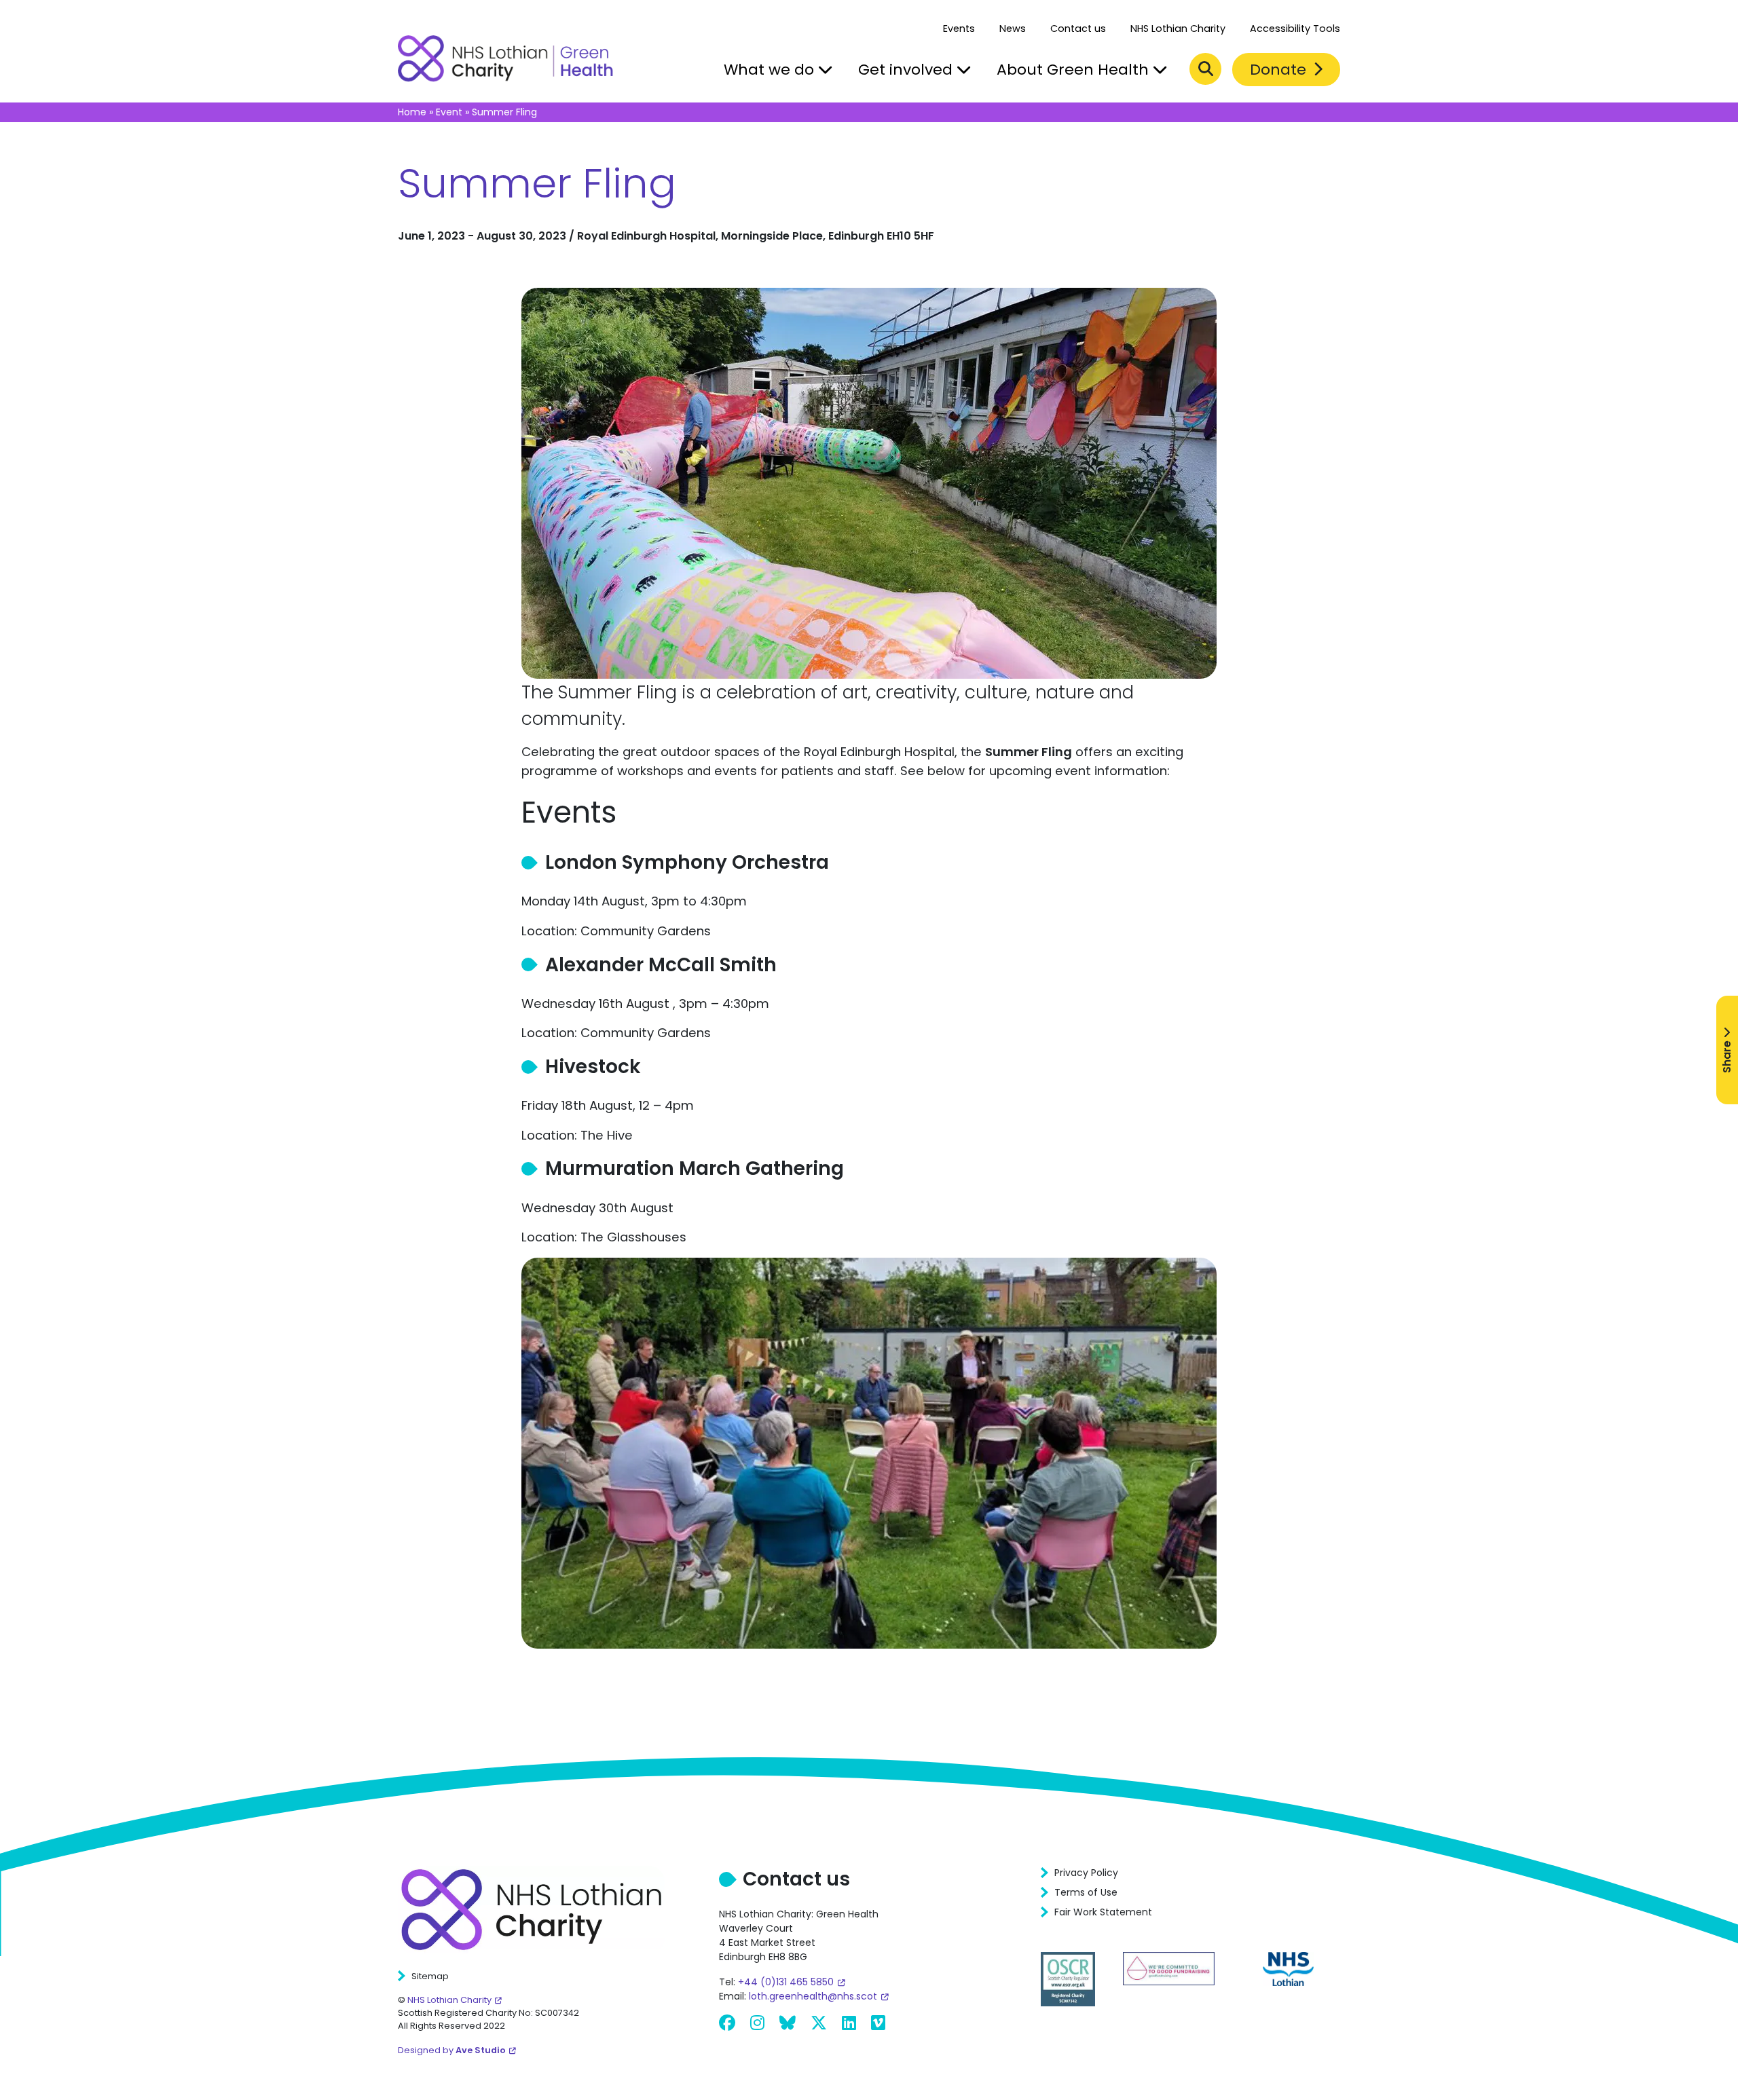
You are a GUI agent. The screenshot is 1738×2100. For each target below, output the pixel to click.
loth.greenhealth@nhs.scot (813, 1996)
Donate (1280, 70)
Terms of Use (1086, 1892)
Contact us (1078, 29)
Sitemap (430, 1976)
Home (412, 112)
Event (449, 112)
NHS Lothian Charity (1178, 29)
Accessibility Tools (1295, 29)
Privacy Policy (1086, 1873)
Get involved (907, 70)
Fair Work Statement (1103, 1912)
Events (959, 29)
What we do (771, 70)
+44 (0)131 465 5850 (786, 1982)
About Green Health (1075, 70)
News (1013, 29)
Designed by (452, 2050)
